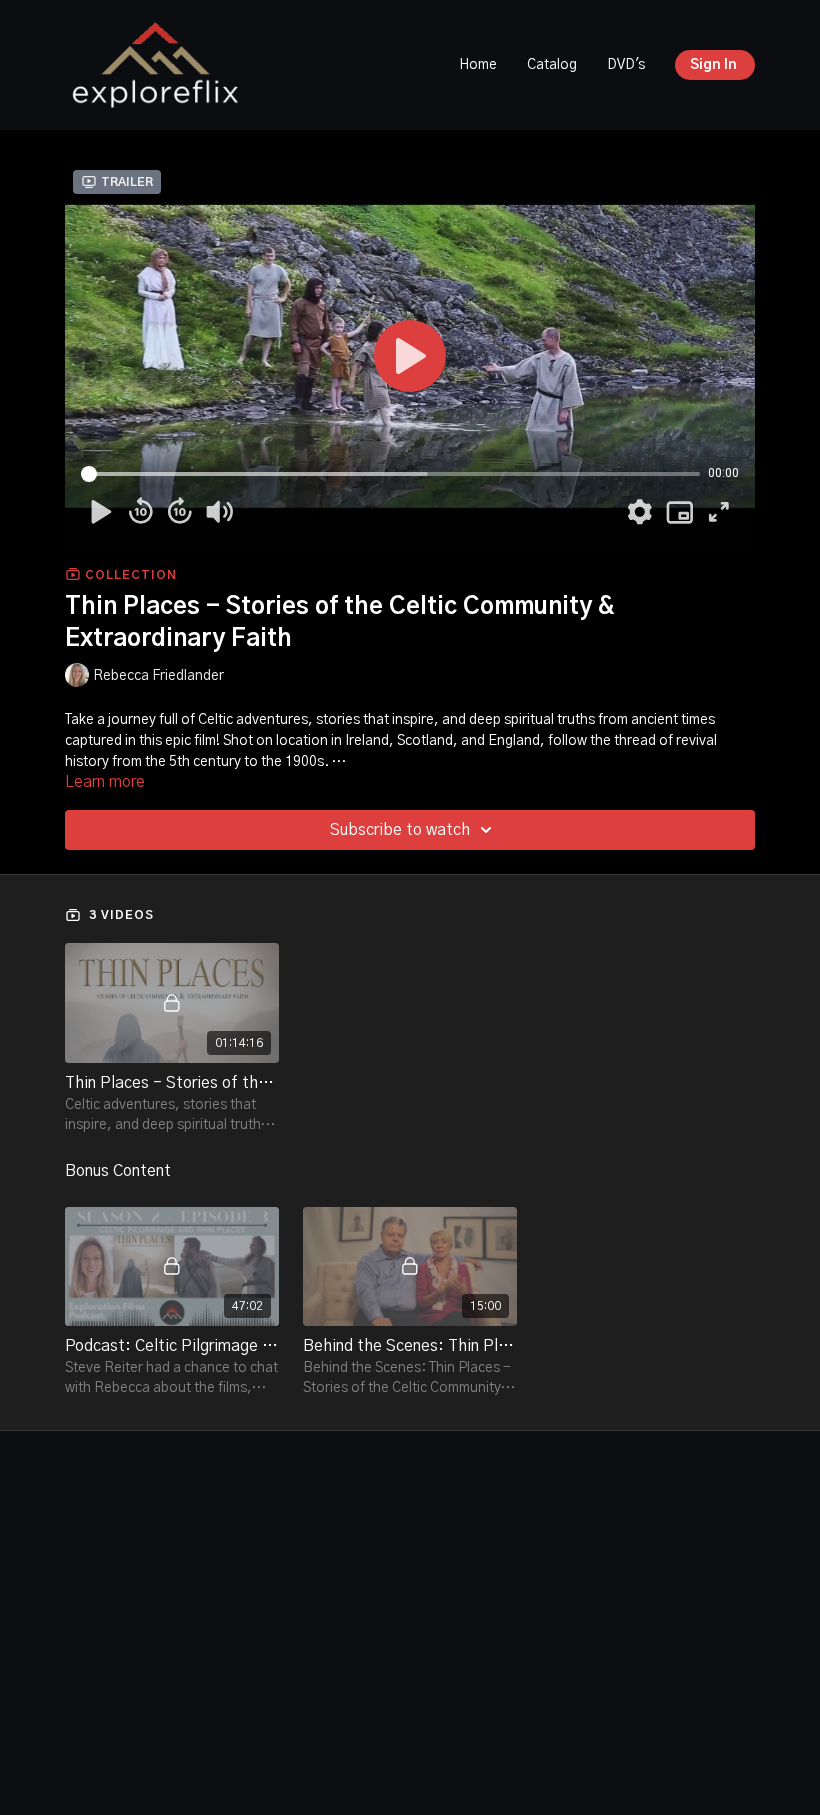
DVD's (626, 65)
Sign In (713, 65)
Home (478, 65)
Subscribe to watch (400, 830)
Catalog (552, 65)
